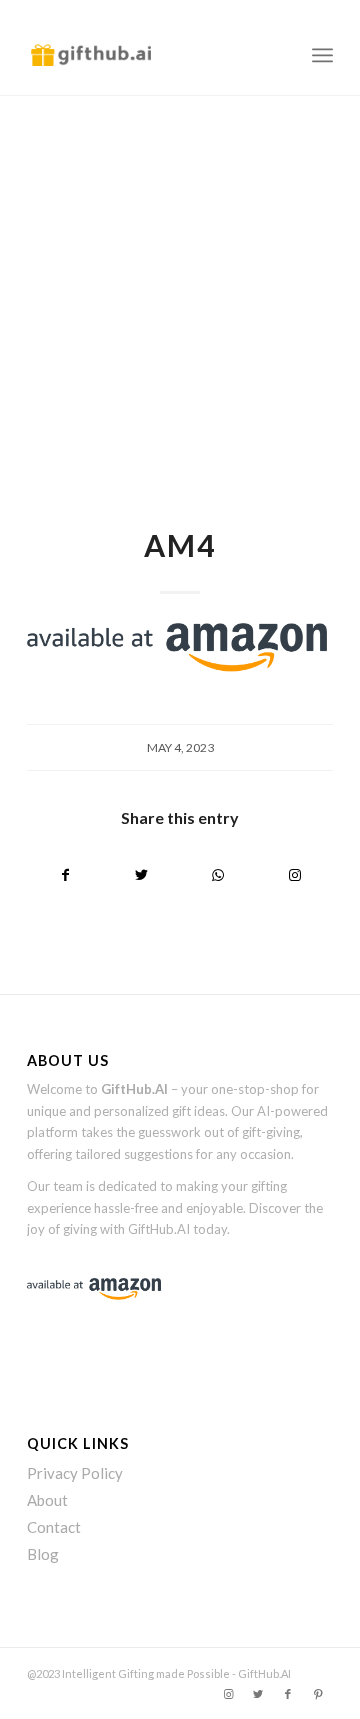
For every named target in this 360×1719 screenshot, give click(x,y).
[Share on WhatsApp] (218, 875)
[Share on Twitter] (142, 875)
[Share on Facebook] (65, 875)
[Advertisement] (180, 286)
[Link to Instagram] (295, 875)
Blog (43, 1554)
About (47, 1500)
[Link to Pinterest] (318, 1694)
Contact (54, 1527)
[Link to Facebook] (288, 1694)
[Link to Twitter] (258, 1694)
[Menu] (322, 55)
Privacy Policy (75, 1473)
